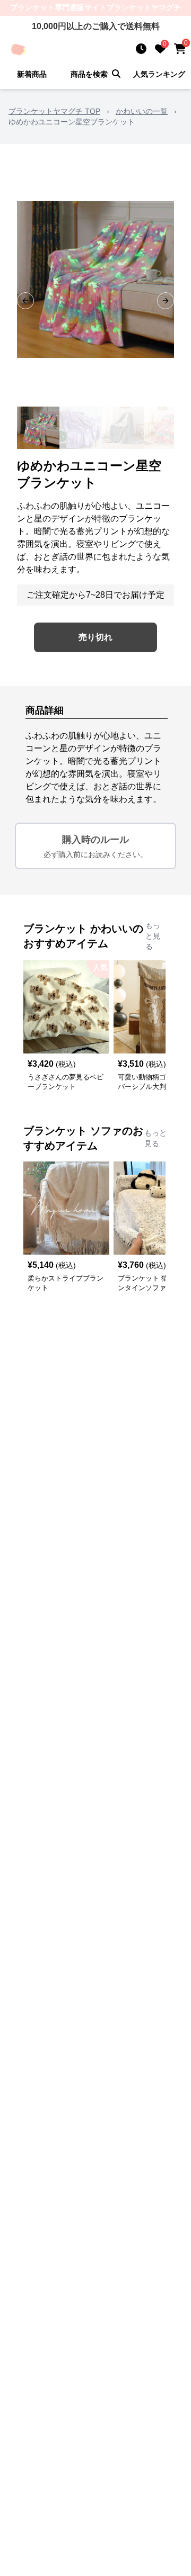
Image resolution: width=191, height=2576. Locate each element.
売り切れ (95, 637)
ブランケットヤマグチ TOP (54, 111)
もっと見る (153, 936)
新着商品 (32, 74)
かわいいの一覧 (142, 111)
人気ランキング (159, 74)
